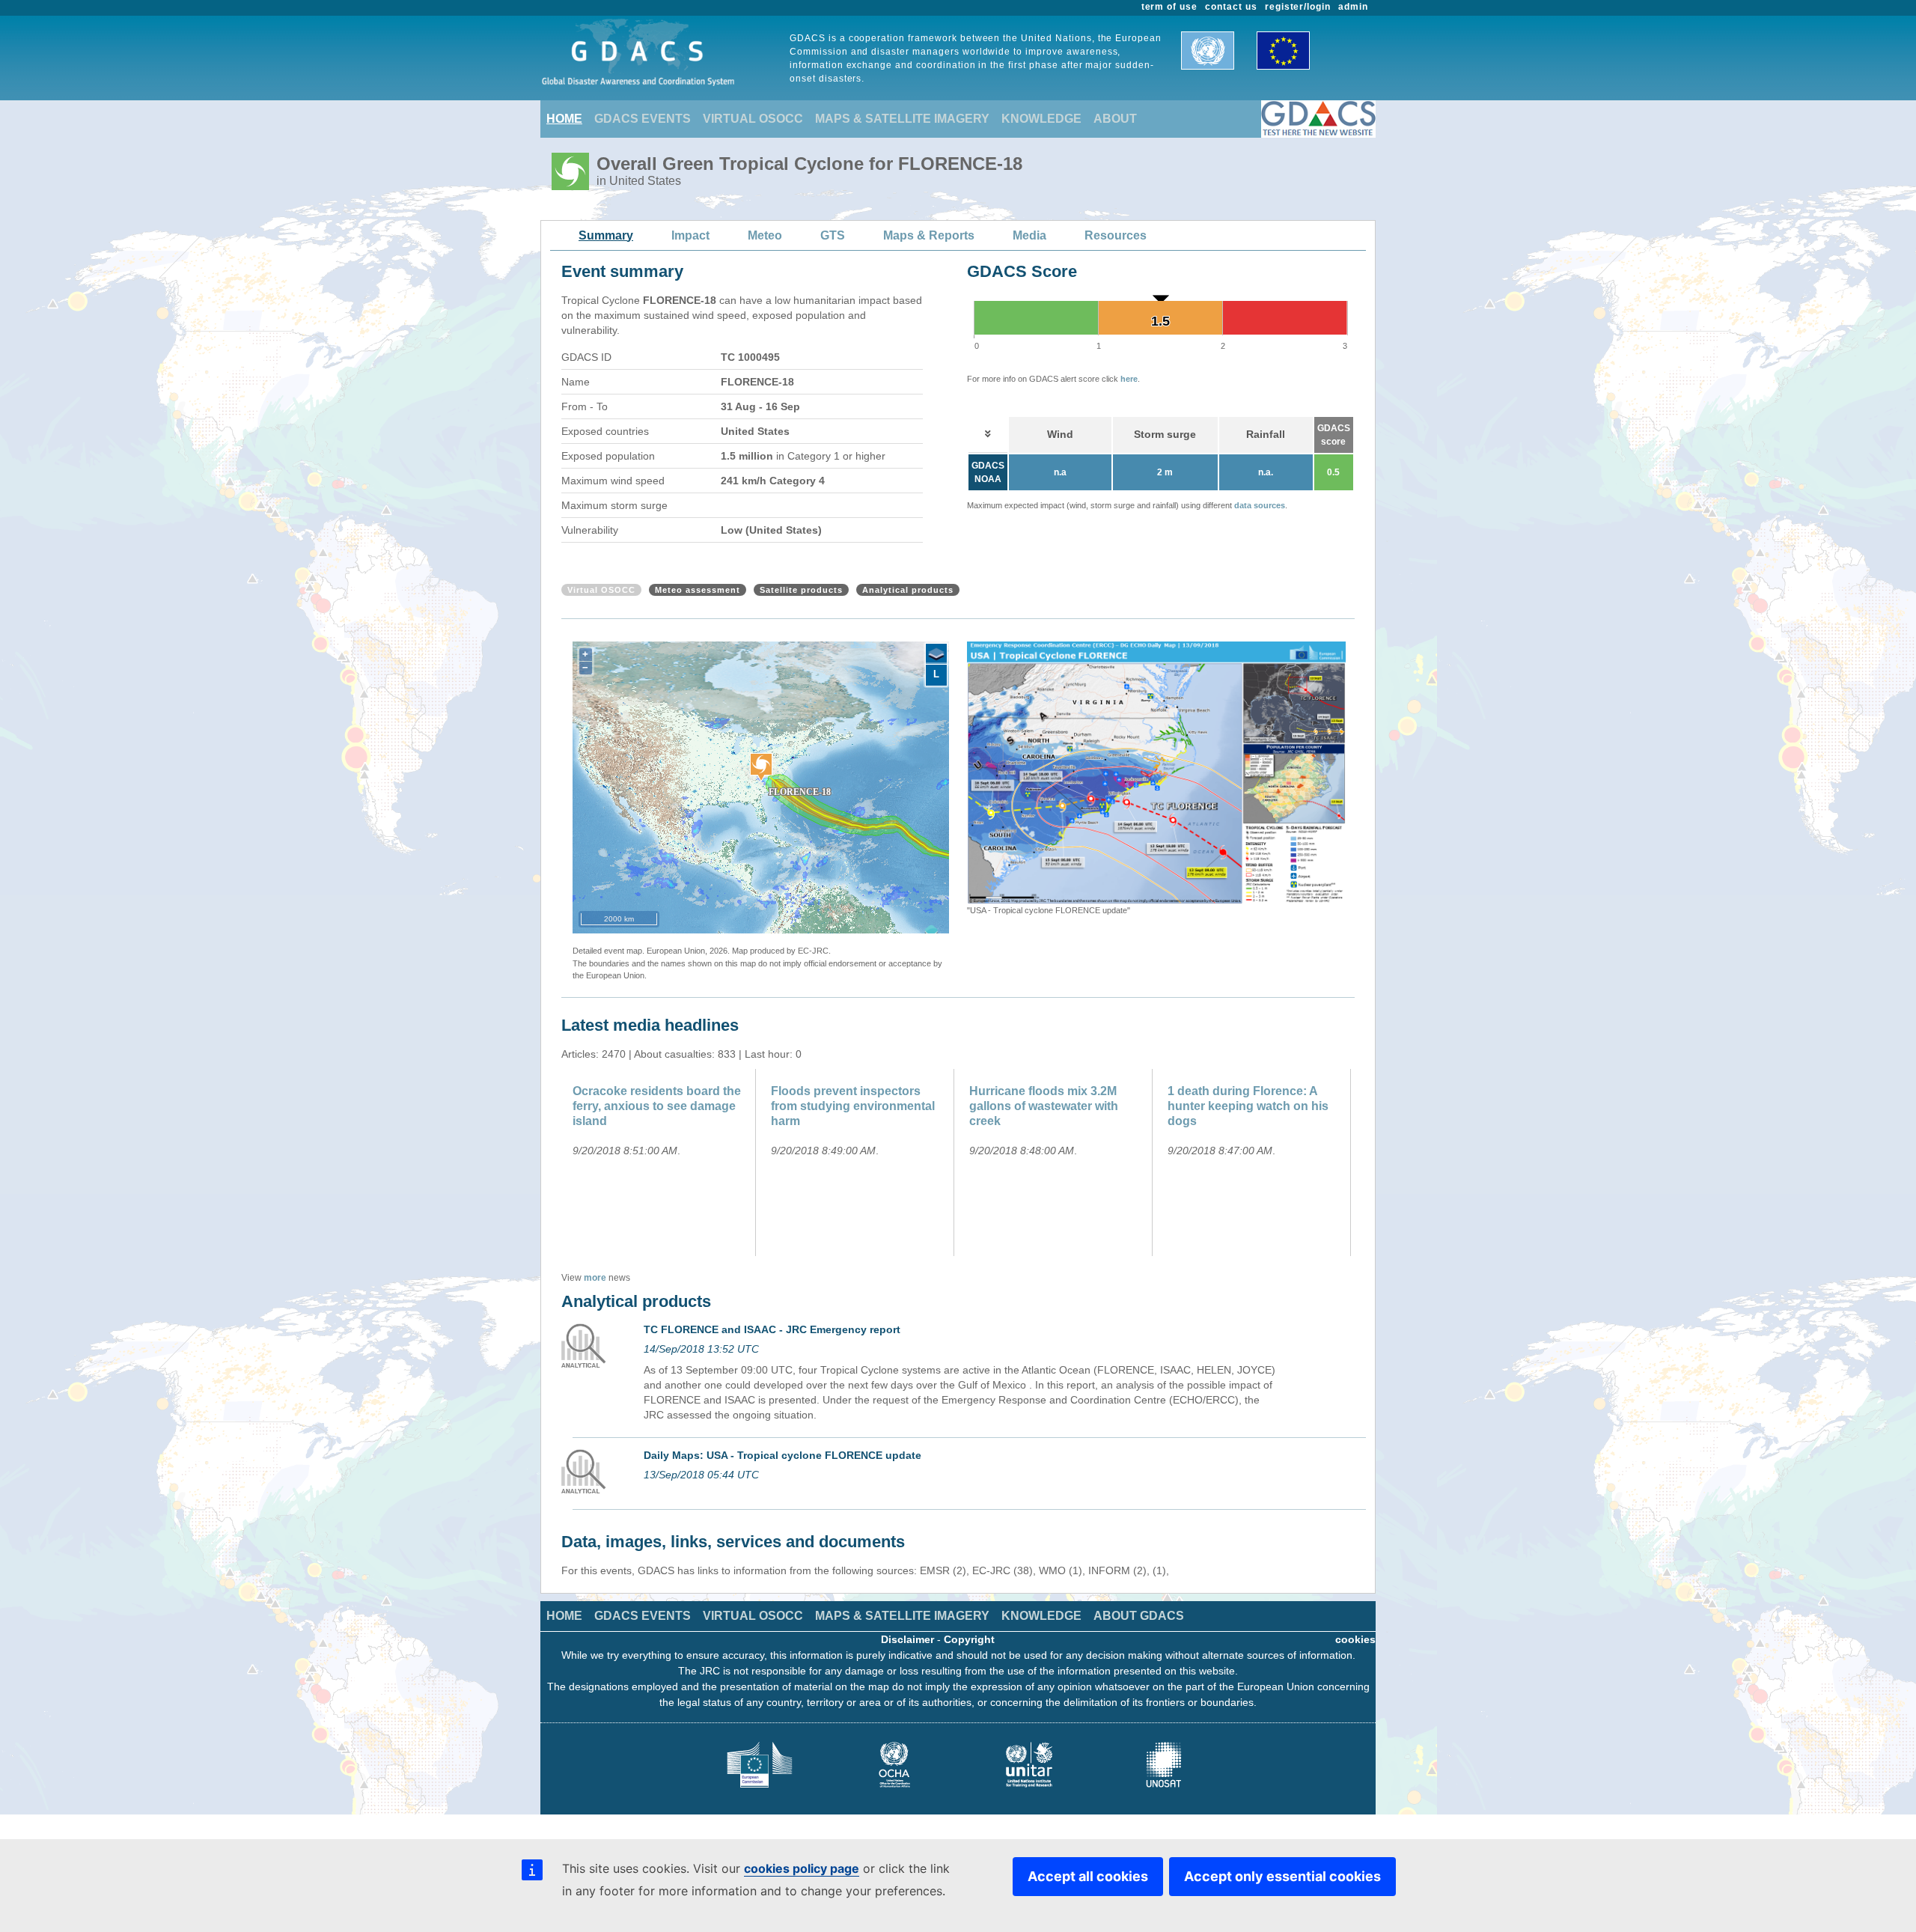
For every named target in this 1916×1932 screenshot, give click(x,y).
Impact (690, 235)
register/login (1298, 7)
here (1129, 379)
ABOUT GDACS (1139, 1616)
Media (1029, 235)
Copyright (969, 1639)
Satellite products (801, 590)
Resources (1116, 235)
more (595, 1278)
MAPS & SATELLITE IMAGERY (902, 119)
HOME (564, 119)
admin (1353, 7)
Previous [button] (956, 779)
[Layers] (936, 654)
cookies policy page (802, 1868)
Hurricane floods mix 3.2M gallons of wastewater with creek (1044, 1106)
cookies (1355, 1639)
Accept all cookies (1088, 1876)
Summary (606, 235)
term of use (1170, 7)
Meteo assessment (698, 590)
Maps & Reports (929, 235)
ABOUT (1115, 119)
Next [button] (1357, 779)
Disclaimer (907, 1639)
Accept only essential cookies (1282, 1876)
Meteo (765, 235)
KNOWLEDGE (1041, 119)
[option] (1156, 779)
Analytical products (908, 590)
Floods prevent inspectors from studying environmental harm (853, 1106)
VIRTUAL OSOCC (753, 119)
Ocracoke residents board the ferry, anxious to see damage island (657, 1106)
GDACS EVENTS (643, 119)
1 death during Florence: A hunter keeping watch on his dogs (1248, 1106)
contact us (1231, 7)
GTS (833, 235)
